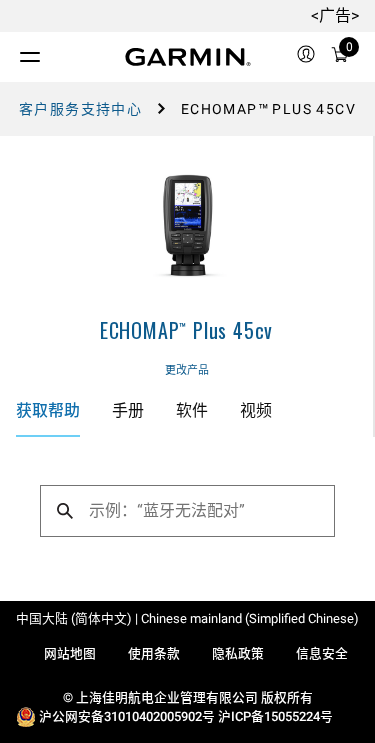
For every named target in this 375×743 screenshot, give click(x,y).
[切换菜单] (12, 52)
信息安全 (322, 653)
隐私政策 (238, 653)
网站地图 (70, 653)
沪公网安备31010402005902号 (127, 716)
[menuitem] (306, 57)
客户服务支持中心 (80, 109)
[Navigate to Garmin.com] (188, 57)
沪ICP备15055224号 (275, 716)
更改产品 (187, 370)
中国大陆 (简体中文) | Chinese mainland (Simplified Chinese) (187, 618)
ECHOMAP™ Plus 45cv (186, 330)
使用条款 (154, 653)
